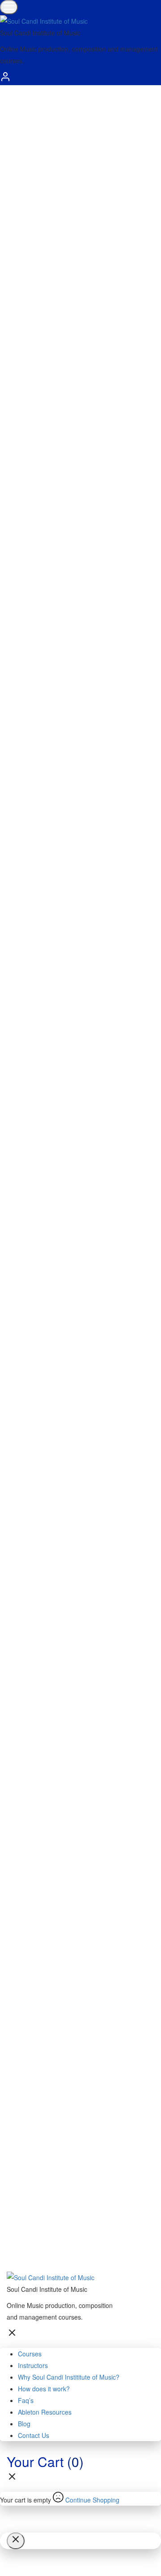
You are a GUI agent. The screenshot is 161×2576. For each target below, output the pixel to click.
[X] (85, 1522)
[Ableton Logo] (42, 527)
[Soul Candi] (85, 1159)
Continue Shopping (92, 2500)
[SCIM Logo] (34, 491)
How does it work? (44, 2389)
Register (15, 315)
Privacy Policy (44, 2114)
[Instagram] (85, 1406)
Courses (30, 2354)
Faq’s (26, 2400)
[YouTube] (85, 1653)
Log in (12, 222)
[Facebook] (85, 1274)
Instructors (33, 2365)
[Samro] (42, 548)
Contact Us (34, 2435)
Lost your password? (85, 203)
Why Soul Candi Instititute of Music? (69, 2377)
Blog (24, 2424)
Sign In (72, 2246)
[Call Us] (16, 1010)
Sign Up (50, 2246)
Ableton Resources (45, 2412)
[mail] (16, 980)
